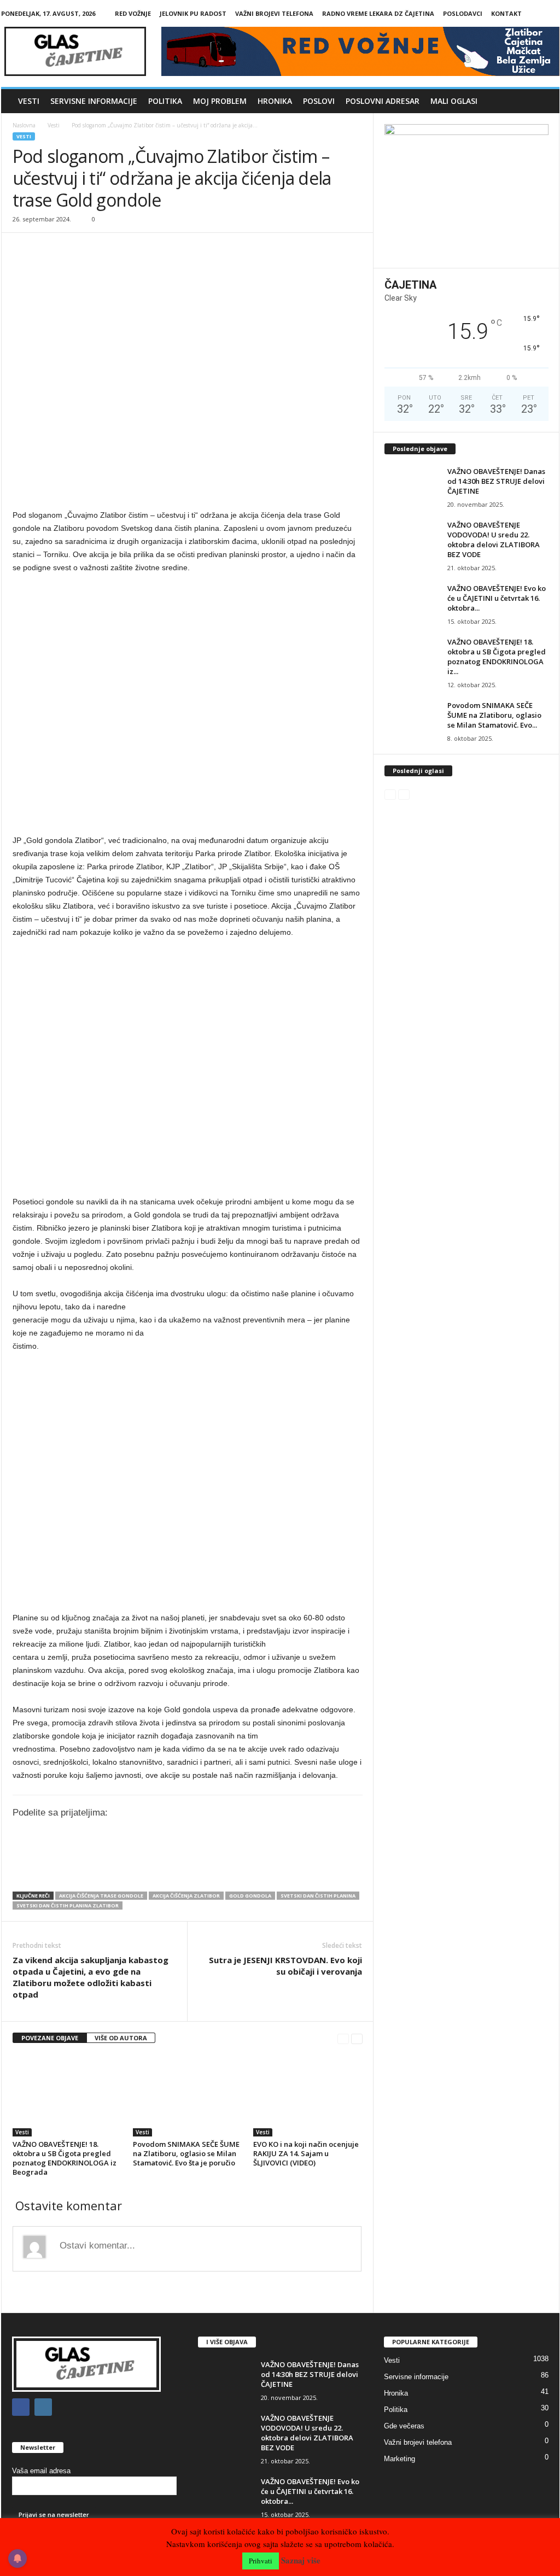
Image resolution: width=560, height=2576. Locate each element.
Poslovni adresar (383, 101)
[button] (543, 101)
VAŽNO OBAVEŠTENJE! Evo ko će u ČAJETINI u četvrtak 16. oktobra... (497, 598)
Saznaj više (301, 2560)
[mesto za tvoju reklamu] (466, 192)
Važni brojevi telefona (274, 13)
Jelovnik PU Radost (193, 13)
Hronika (275, 101)
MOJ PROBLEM (220, 101)
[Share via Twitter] (151, 1865)
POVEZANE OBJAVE (50, 2038)
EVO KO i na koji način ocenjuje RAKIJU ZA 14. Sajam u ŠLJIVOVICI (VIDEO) (306, 2153)
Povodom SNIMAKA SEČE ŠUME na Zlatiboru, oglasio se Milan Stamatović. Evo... (494, 715)
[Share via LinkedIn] (173, 1865)
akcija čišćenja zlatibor (186, 1896)
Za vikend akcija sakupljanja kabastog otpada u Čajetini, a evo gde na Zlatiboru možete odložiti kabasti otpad (91, 1977)
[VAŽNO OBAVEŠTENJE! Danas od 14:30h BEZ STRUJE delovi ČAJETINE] (412, 487)
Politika (165, 101)
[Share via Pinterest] (196, 1865)
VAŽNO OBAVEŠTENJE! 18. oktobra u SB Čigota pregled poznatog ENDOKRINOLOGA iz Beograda (65, 2158)
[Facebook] (534, 13)
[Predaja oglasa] (188, 493)
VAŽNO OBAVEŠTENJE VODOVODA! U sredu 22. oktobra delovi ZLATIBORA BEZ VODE (494, 540)
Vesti (29, 101)
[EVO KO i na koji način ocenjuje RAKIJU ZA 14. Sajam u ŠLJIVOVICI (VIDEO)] (308, 2095)
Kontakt (506, 13)
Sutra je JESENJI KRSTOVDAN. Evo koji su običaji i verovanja (285, 1966)
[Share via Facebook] (128, 1865)
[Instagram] (551, 13)
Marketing (399, 2459)
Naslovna (24, 125)
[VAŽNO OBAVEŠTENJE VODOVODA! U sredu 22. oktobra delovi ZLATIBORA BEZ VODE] (412, 540)
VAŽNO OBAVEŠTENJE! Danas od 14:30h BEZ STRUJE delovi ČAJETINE (496, 481)
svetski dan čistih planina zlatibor (68, 1905)
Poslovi (319, 101)
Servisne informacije (94, 101)
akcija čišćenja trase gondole (101, 1896)
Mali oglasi (454, 101)
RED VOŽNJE (133, 13)
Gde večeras (404, 2426)
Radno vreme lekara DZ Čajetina (378, 13)
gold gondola (250, 1896)
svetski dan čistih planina (318, 1896)
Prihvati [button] (261, 2561)
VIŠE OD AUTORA (121, 2038)
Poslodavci (463, 13)
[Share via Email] (219, 1865)
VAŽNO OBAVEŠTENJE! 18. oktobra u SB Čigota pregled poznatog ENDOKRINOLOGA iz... (497, 657)
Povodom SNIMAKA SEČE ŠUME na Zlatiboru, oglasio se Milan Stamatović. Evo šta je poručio (186, 2153)
